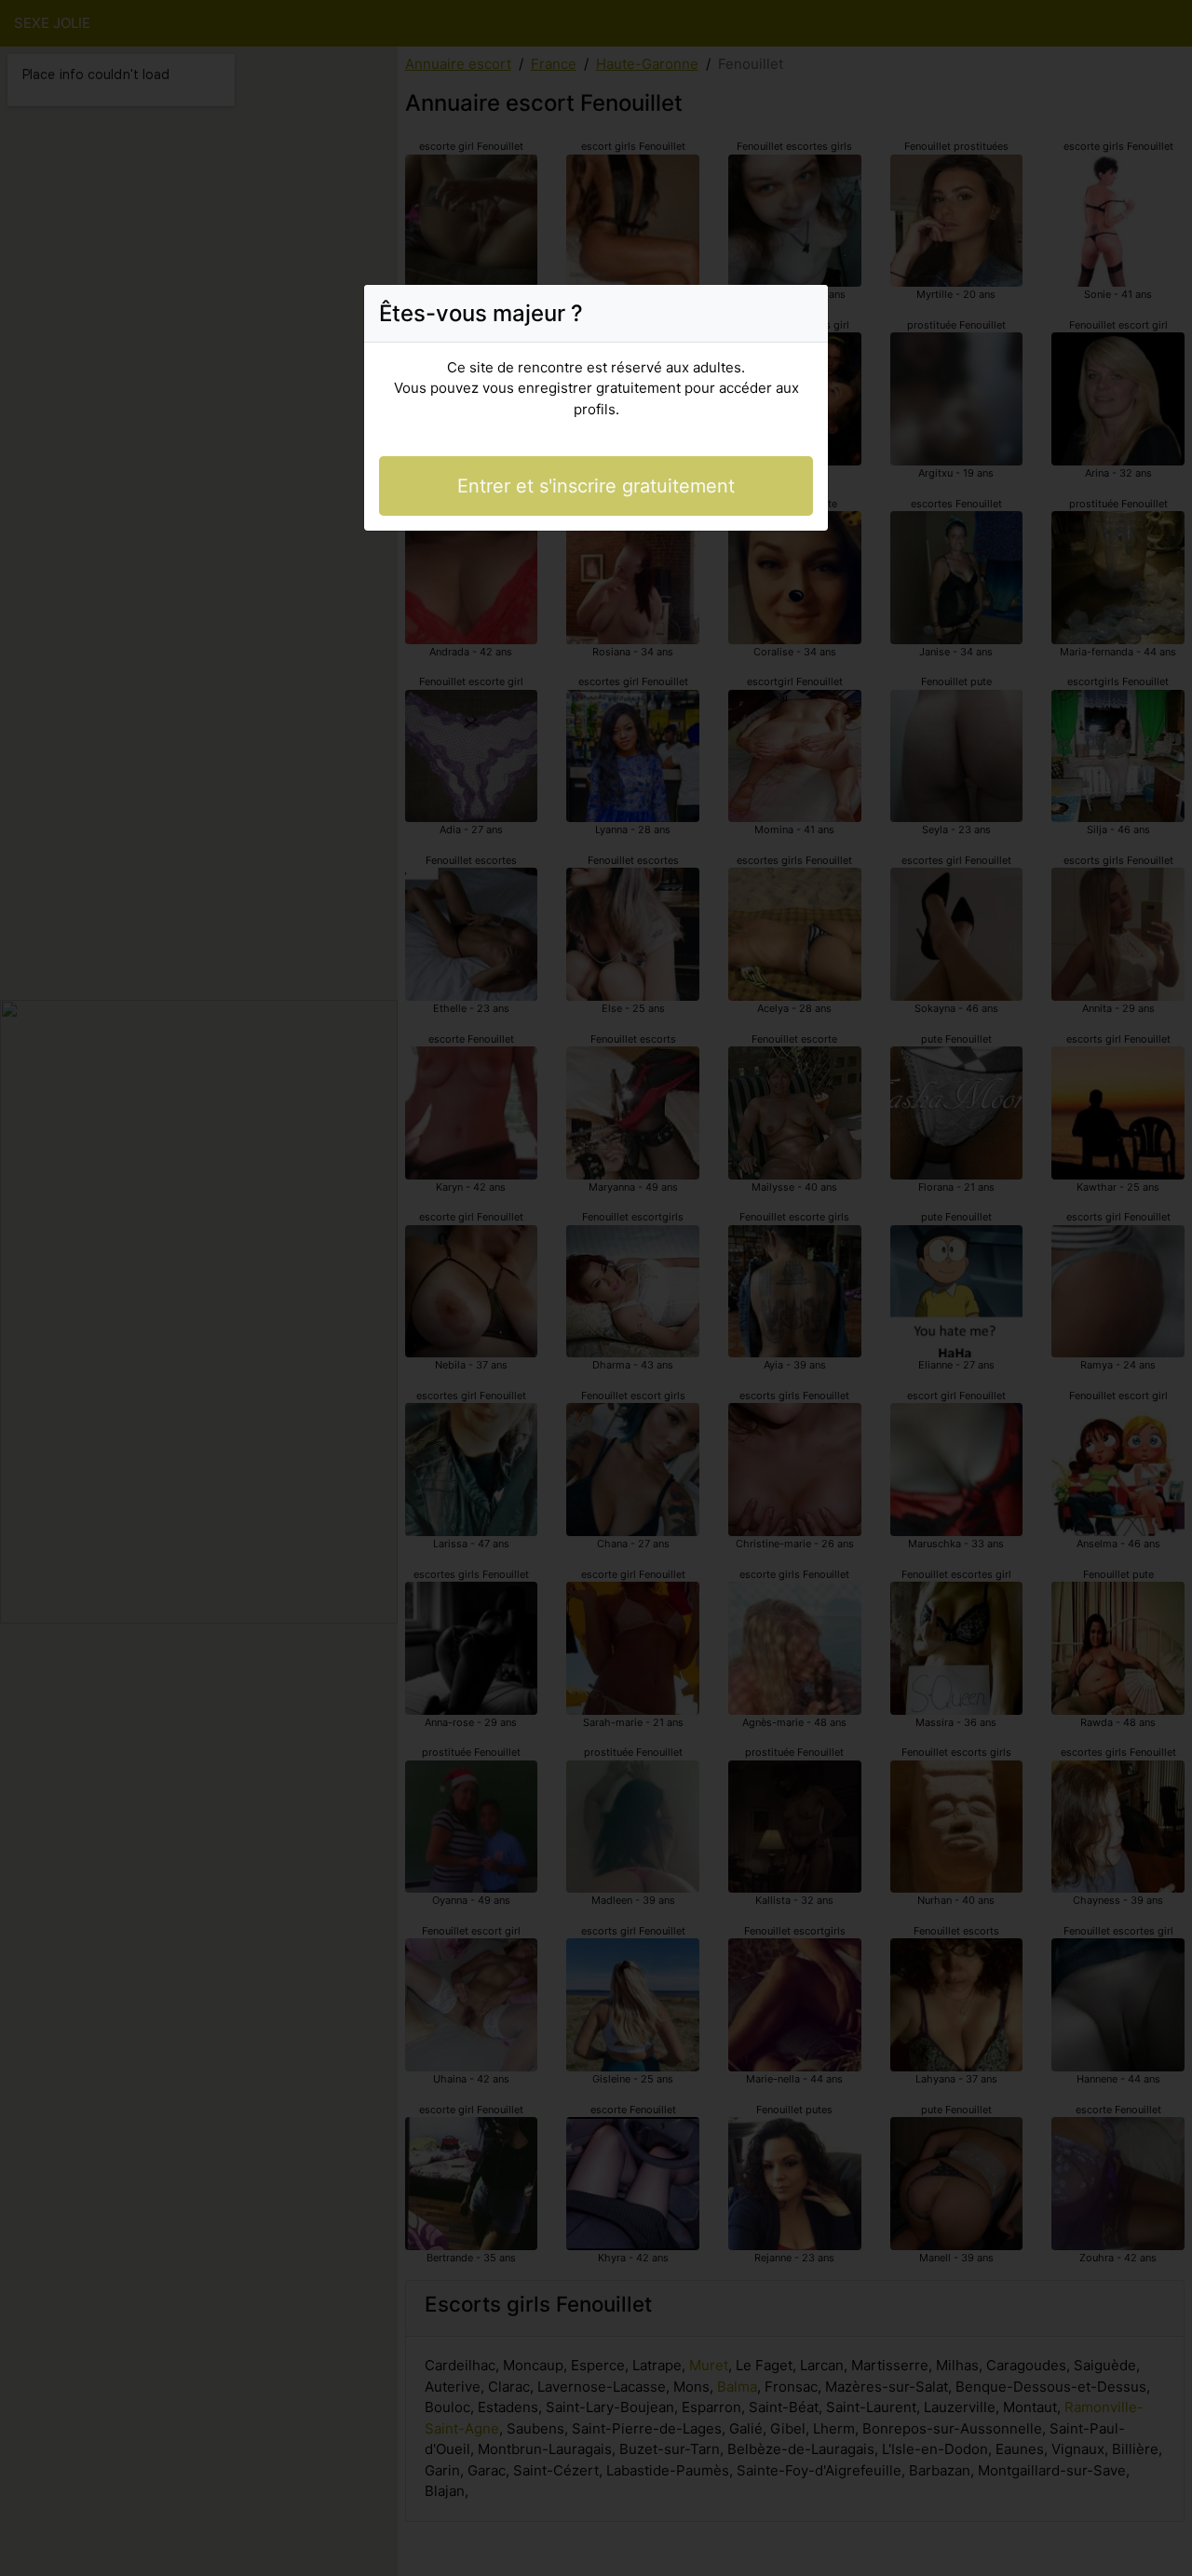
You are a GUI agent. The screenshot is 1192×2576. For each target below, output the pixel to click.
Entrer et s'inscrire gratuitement (596, 486)
